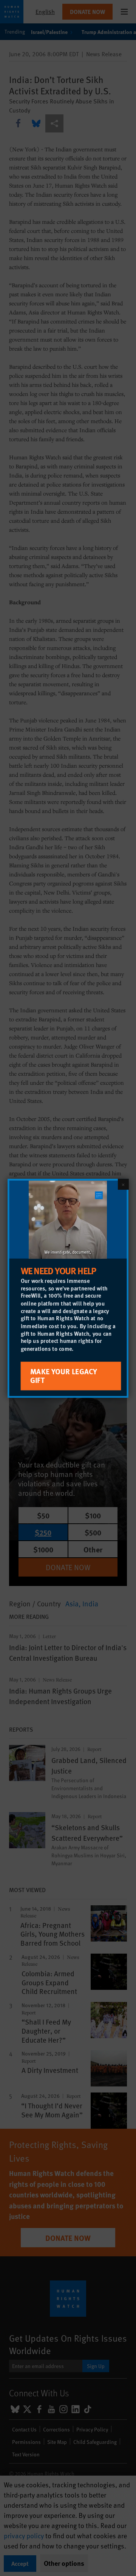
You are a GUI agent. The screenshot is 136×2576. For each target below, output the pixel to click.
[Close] (123, 1184)
